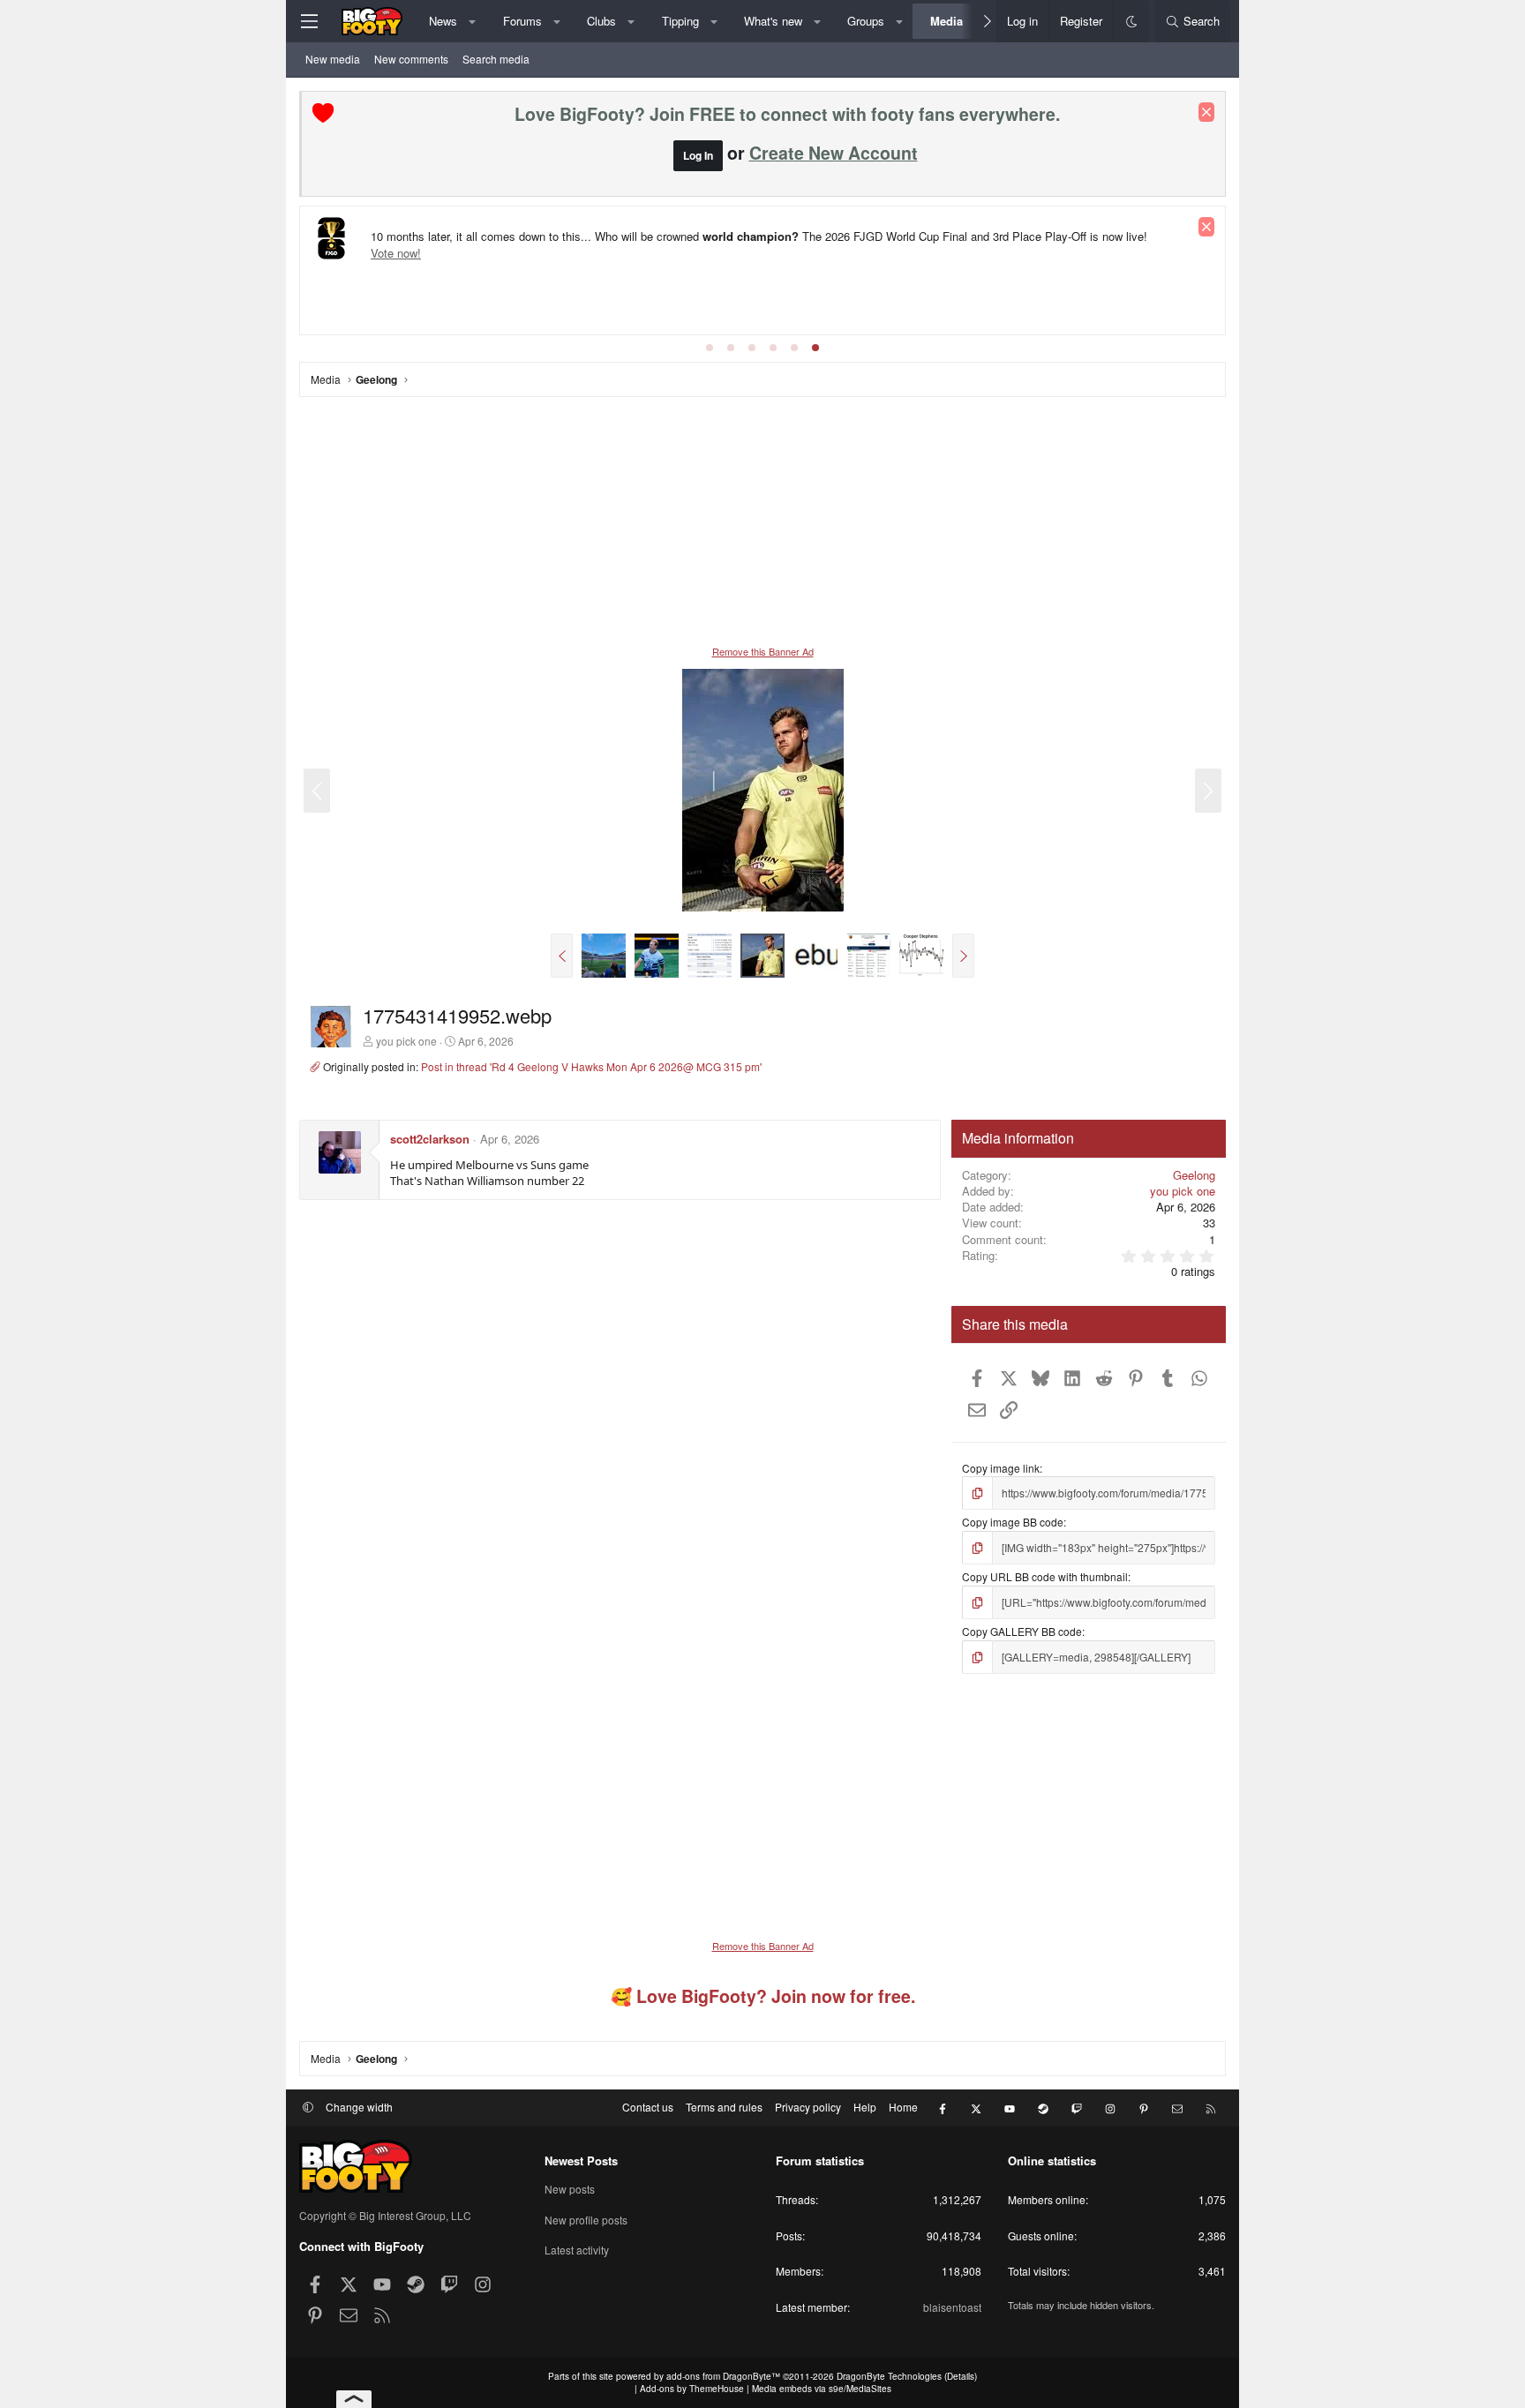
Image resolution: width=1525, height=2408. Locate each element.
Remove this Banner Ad (763, 651)
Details (961, 2376)
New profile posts (586, 2220)
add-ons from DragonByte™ (723, 2376)
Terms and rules (724, 2107)
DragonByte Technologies (889, 2376)
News (443, 21)
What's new (773, 21)
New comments (411, 59)
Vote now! (396, 253)
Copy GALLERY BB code (1022, 1631)
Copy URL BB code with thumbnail (1045, 1576)
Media (947, 21)
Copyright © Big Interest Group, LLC (385, 2215)
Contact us (648, 2107)
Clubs (601, 21)
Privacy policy (808, 2107)
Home (903, 2107)
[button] (473, 21)
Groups (866, 21)
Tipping (680, 21)
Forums (522, 21)
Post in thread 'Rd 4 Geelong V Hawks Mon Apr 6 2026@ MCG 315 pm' (591, 1066)
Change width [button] (359, 2107)
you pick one (406, 1041)
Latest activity (577, 2250)
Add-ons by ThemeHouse (692, 2389)
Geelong (1194, 1175)
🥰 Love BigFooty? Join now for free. (763, 1996)
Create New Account (834, 153)
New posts (570, 2189)
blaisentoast (952, 2307)
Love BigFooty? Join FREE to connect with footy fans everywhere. (787, 114)
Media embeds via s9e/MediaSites (822, 2389)
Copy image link (1001, 1468)
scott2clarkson (430, 1139)
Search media (496, 59)
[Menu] (309, 21)
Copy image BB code (1013, 1522)
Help (865, 2107)
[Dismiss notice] (1206, 112)
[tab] (710, 348)
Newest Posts (581, 2160)
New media (333, 59)
